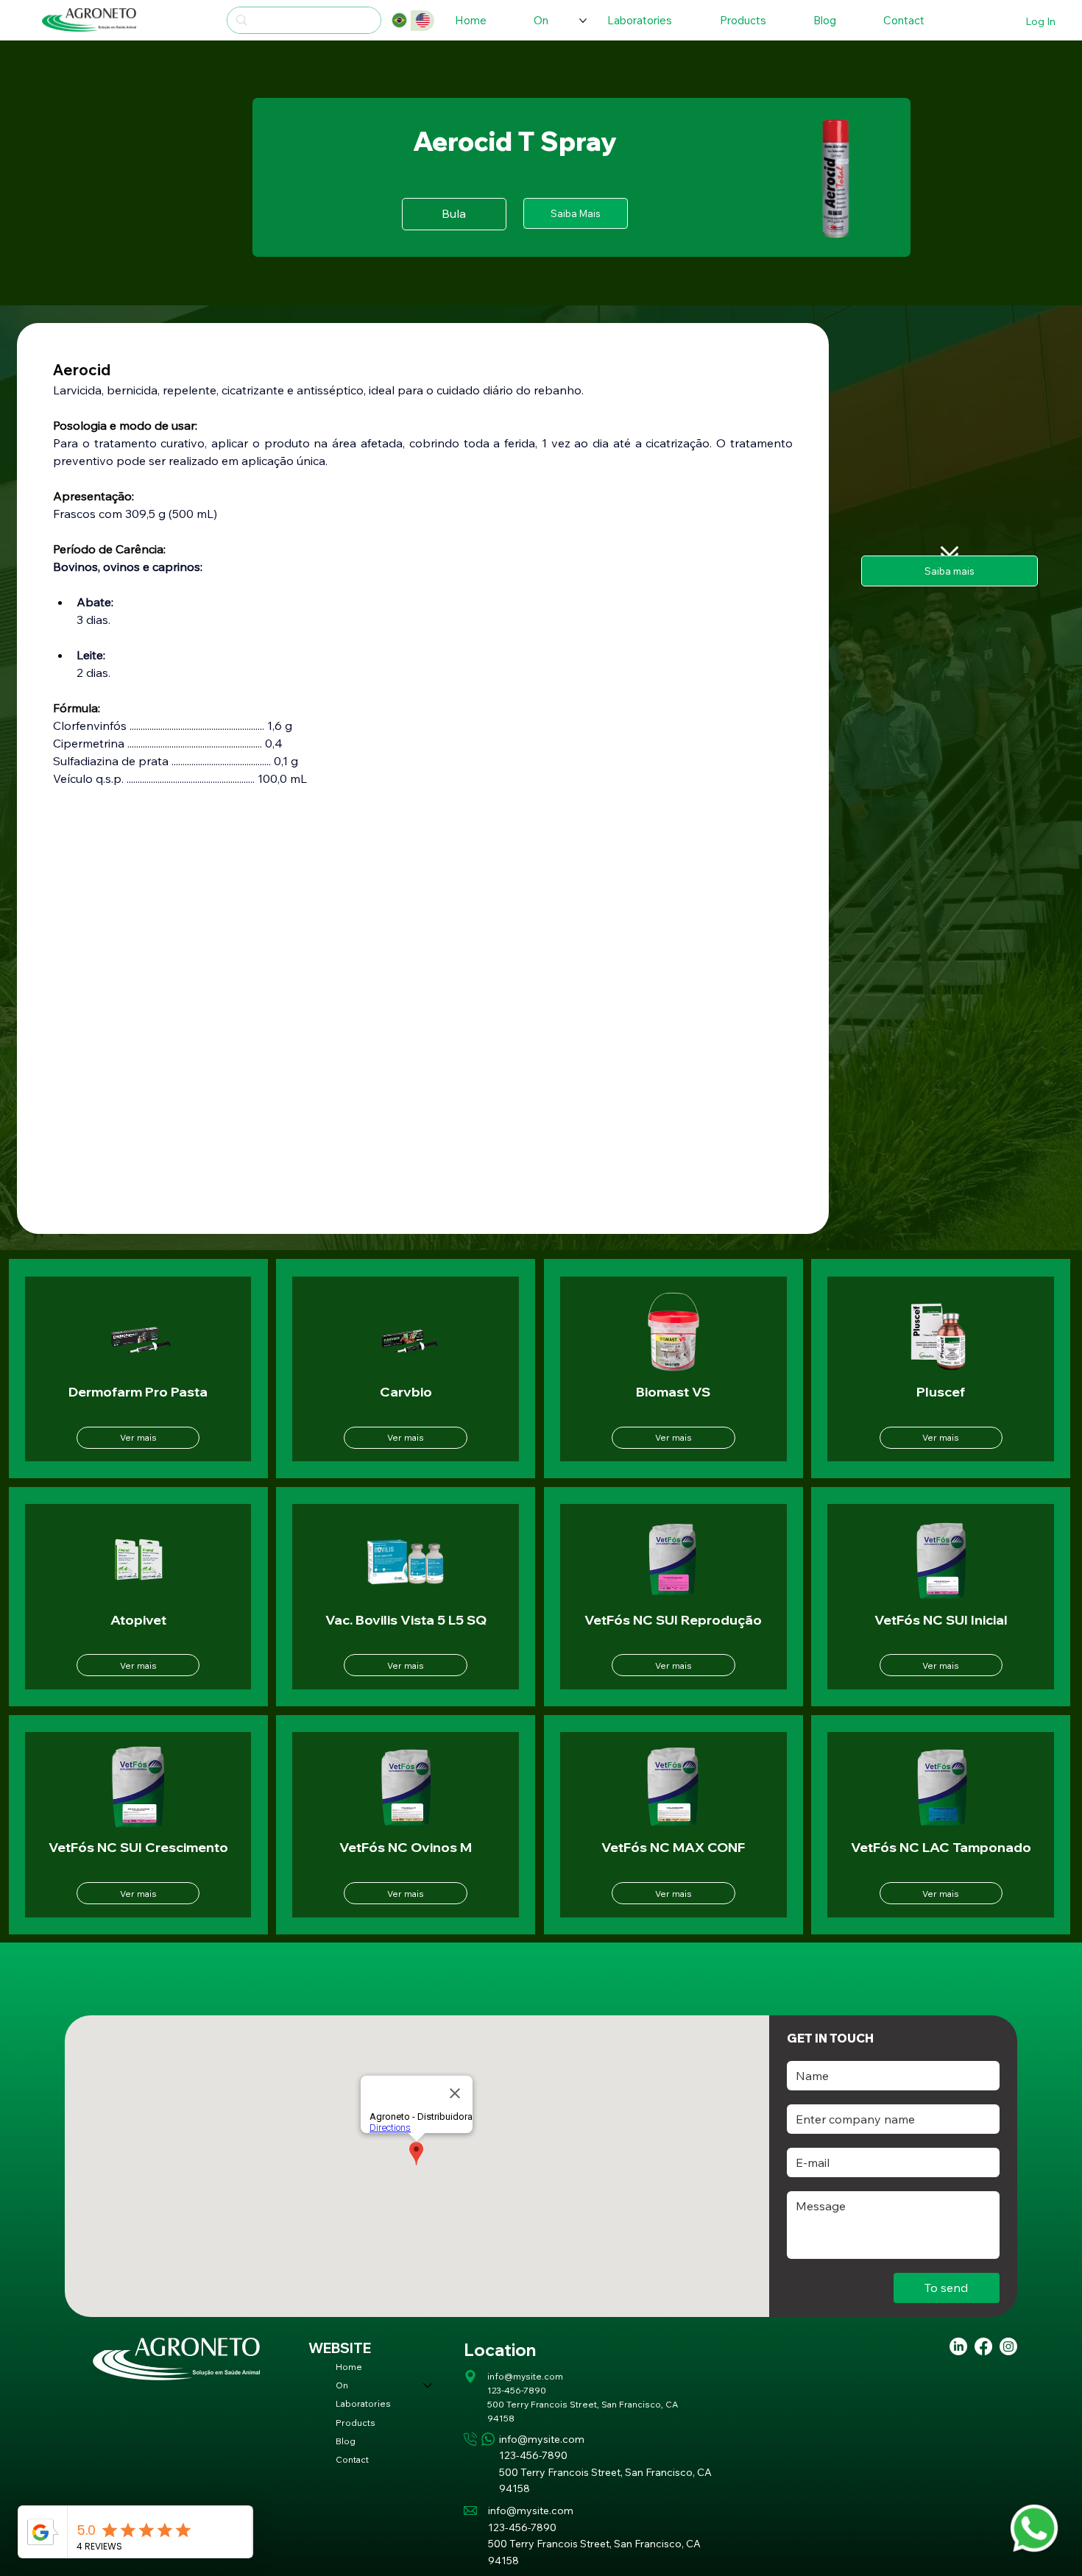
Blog (346, 2441)
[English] (422, 21)
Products (356, 2423)
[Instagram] (1008, 2346)
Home (349, 2367)
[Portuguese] (399, 21)
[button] (576, 213)
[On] (428, 2385)
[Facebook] (983, 2346)
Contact (352, 2459)
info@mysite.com (525, 2376)
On (342, 2385)
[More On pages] (583, 21)
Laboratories (363, 2403)
